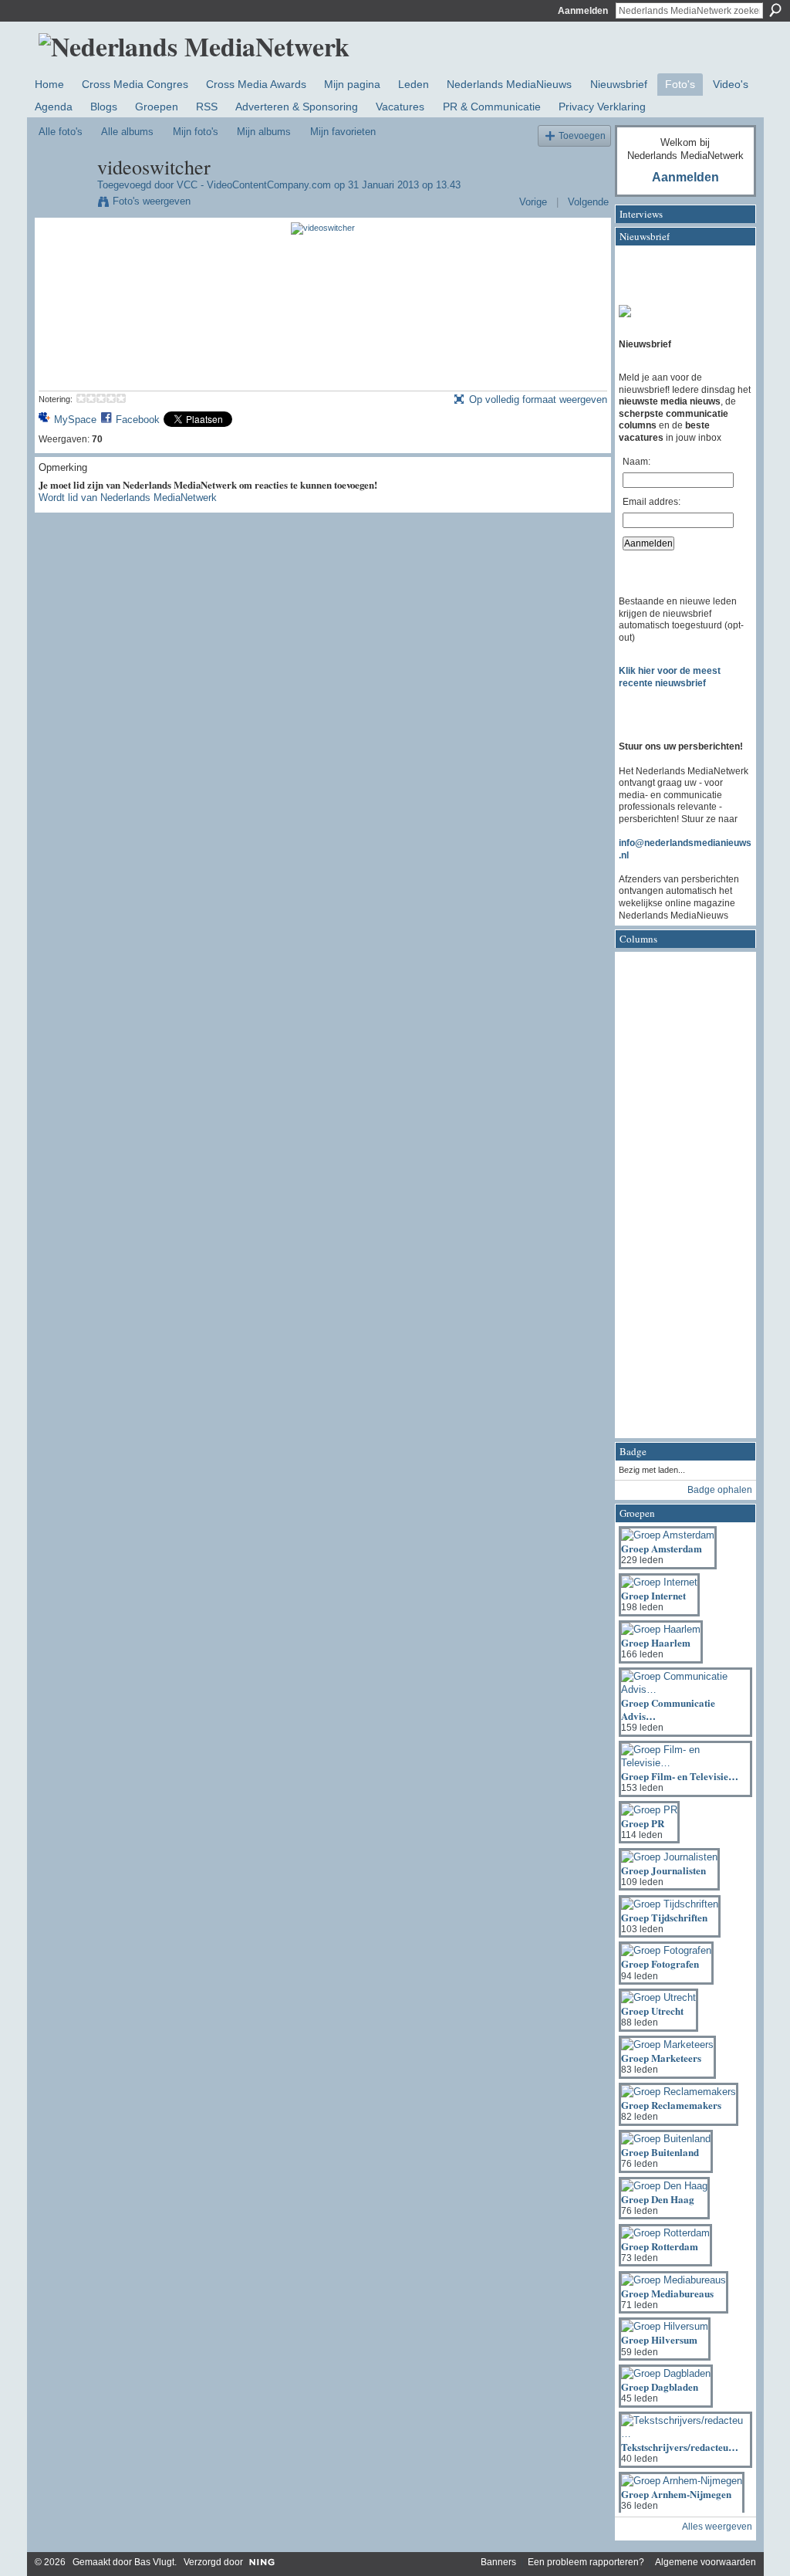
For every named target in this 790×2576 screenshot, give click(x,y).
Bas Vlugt (154, 2562)
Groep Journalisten (663, 1870)
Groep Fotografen (660, 1963)
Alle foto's (61, 132)
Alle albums (127, 132)
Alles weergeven (717, 2527)
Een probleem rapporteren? (586, 2562)
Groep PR (643, 1823)
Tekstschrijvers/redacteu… (680, 2447)
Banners (498, 2562)
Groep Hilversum (659, 2339)
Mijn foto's (196, 132)
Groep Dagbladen (660, 2386)
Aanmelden (583, 11)
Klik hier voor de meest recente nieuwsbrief (670, 677)
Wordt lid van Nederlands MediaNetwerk (128, 498)
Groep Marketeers (661, 2058)
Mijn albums (264, 132)
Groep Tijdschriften (664, 1917)
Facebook (138, 420)
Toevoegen (582, 135)
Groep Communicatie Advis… (668, 1709)
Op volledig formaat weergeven (538, 399)
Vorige (533, 202)
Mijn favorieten (343, 132)
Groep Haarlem (656, 1642)
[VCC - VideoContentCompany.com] (63, 204)
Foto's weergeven (152, 201)
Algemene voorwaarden (706, 2562)
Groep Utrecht (652, 2011)
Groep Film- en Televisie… (680, 1776)
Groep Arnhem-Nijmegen (676, 2494)
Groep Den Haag (658, 2199)
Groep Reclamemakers (671, 2105)
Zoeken (775, 10)
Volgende (588, 202)
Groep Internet (653, 1595)
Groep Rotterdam (660, 2246)
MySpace (75, 420)
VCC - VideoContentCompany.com (254, 185)
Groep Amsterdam (662, 1548)
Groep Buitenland (660, 2152)
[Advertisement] (680, 1200)
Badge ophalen (720, 1490)
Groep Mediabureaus (667, 2293)
